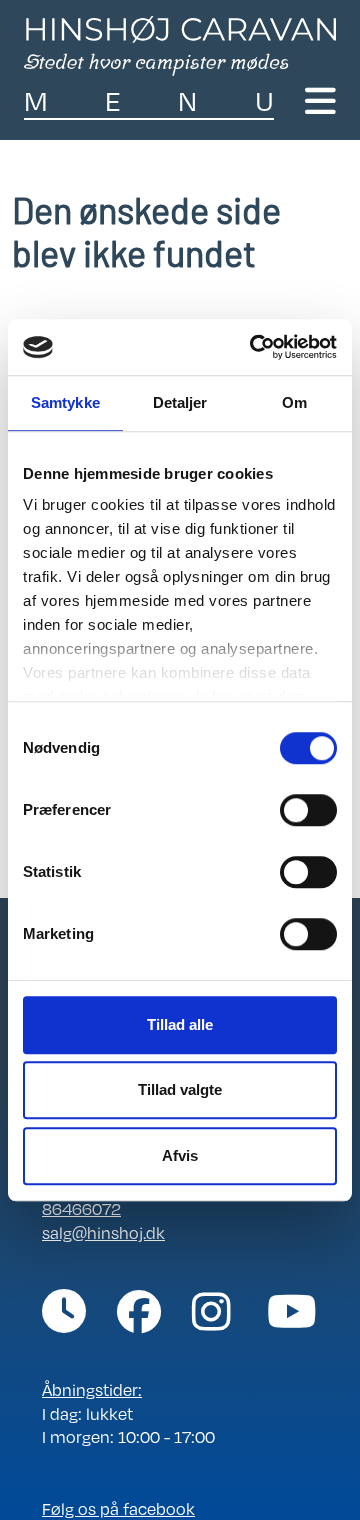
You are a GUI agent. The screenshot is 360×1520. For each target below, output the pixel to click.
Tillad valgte (180, 1089)
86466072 (81, 1208)
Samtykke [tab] (65, 402)
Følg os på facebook (118, 1508)
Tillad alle (180, 1024)
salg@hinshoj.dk (103, 1232)
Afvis (180, 1155)
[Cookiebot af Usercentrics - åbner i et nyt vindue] (254, 347)
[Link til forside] (180, 44)
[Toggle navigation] (320, 101)
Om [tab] (294, 402)
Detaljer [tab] (180, 402)
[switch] (308, 810)
